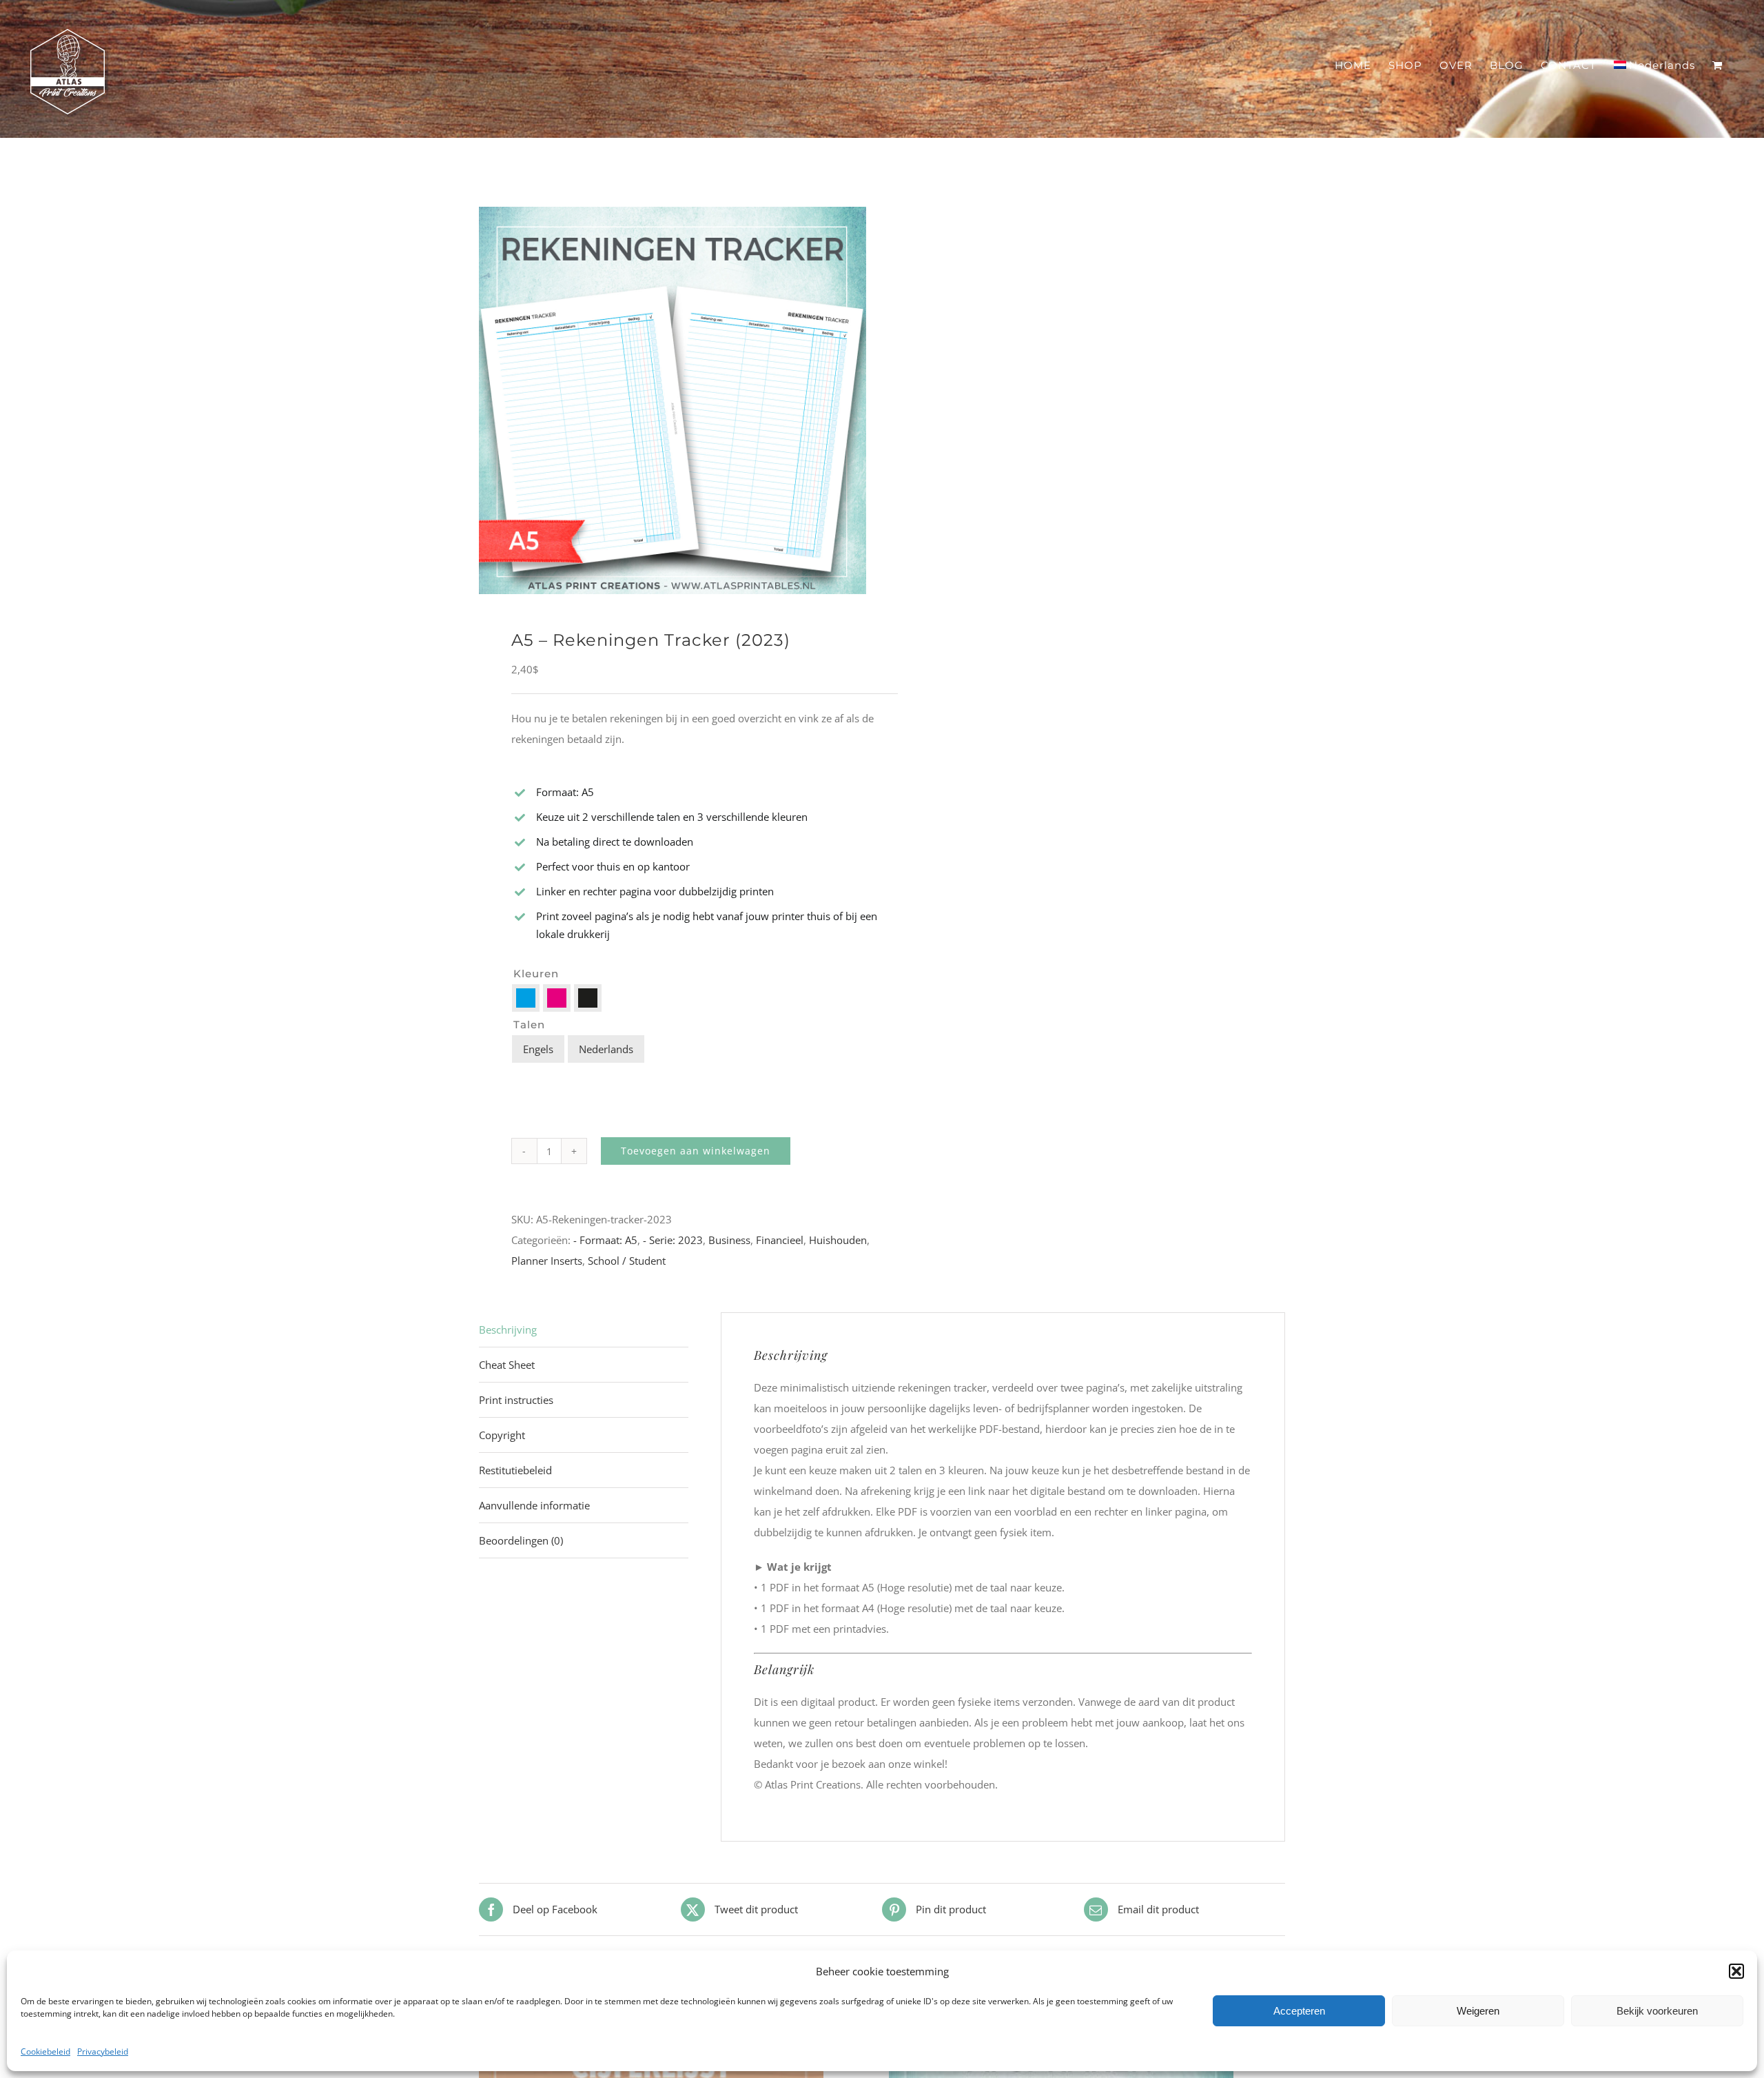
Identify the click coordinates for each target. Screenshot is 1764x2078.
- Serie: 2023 (673, 1240)
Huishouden (838, 1240)
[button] (1736, 1971)
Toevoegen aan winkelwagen (696, 1151)
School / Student (627, 1261)
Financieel (780, 1240)
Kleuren (536, 974)
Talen (529, 1025)
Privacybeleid (103, 2051)
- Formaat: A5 (605, 1240)
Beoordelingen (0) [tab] (521, 1540)
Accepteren (1299, 2011)
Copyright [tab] (502, 1435)
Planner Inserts (547, 1261)
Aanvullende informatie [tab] (534, 1505)
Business (729, 1240)
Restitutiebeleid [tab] (515, 1470)
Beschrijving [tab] (508, 1330)
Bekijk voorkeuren (1657, 2011)
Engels (538, 1049)
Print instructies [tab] (516, 1400)
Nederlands (606, 1049)
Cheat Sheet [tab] (507, 1365)
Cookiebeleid (45, 2051)
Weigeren (1478, 2011)
